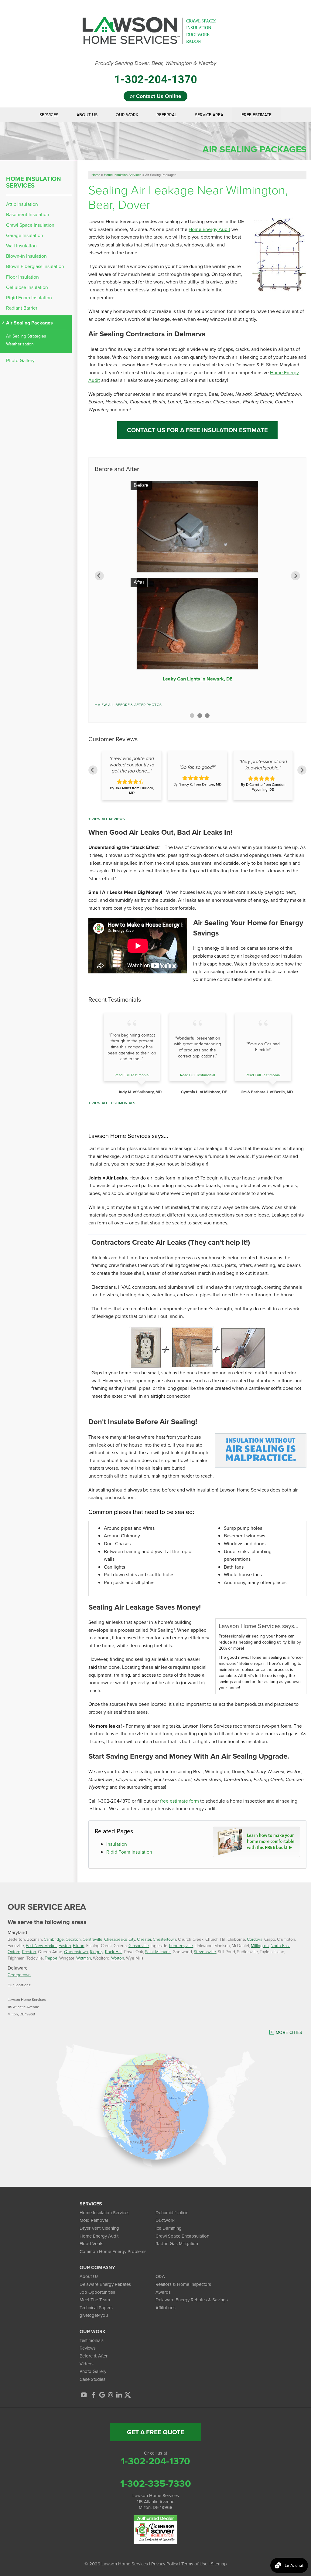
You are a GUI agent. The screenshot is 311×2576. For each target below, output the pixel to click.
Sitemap (219, 2564)
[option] (197, 583)
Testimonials (92, 2340)
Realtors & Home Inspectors (183, 2284)
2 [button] (200, 716)
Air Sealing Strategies (26, 336)
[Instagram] (111, 2395)
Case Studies (92, 2379)
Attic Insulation (22, 204)
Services (49, 115)
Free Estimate (256, 115)
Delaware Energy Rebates (105, 2284)
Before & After (94, 2356)
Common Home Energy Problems (113, 2252)
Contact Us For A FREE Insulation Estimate (197, 430)
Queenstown (76, 1952)
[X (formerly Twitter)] (128, 2395)
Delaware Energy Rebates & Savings (192, 2300)
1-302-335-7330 (156, 2483)
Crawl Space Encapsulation (182, 2236)
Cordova (255, 1939)
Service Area (209, 115)
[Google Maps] (102, 2395)
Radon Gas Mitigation (177, 2244)
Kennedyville (181, 1945)
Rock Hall (114, 1952)
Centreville (92, 1939)
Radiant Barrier (22, 308)
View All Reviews (108, 819)
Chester (144, 1939)
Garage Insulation (25, 235)
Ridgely (97, 1952)
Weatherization (20, 344)
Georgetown (19, 1975)
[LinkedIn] (119, 2395)
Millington (260, 1945)
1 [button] (192, 716)
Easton (65, 1945)
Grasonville (139, 1945)
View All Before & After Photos (130, 705)
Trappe (51, 1958)
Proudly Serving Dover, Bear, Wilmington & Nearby (156, 63)
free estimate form (179, 1801)
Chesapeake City (120, 1939)
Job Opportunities (97, 2292)
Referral (167, 115)
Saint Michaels (158, 1952)
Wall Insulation (21, 246)
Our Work (127, 115)
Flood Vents (91, 2244)
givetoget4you (94, 2315)
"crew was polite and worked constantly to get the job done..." (132, 765)
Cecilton (73, 1939)
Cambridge (54, 1939)
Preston (29, 1952)
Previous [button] (99, 576)
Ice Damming (169, 2228)
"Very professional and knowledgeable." (263, 765)
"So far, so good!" (197, 767)
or (155, 96)
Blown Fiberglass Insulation (35, 266)
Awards (163, 2292)
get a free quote (155, 2432)
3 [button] (207, 716)
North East (280, 1945)
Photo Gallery (20, 360)
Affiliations (166, 2308)
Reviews (88, 2348)
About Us (87, 115)
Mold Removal (94, 2220)
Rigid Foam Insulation (29, 298)
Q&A (160, 2276)
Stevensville (205, 1952)
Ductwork (165, 2220)
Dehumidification (172, 2213)
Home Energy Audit (209, 229)
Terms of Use (194, 2564)
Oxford (14, 1952)
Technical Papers (96, 2308)
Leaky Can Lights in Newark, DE (198, 679)
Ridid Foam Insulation (129, 1852)
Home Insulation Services (34, 182)
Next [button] (296, 576)
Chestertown (164, 1939)
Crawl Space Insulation (30, 225)
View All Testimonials (113, 1103)
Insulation (117, 1844)
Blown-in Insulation (26, 256)
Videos (87, 2364)
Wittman (84, 1958)
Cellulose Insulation (27, 287)
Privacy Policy (165, 2564)
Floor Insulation (22, 277)
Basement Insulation (28, 214)
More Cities (289, 2033)
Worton (118, 1958)
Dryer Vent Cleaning (99, 2228)
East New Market (41, 1945)
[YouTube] (84, 2395)
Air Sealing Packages (29, 323)
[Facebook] (94, 2395)
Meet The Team (95, 2300)
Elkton (79, 1945)
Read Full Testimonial (132, 1075)
